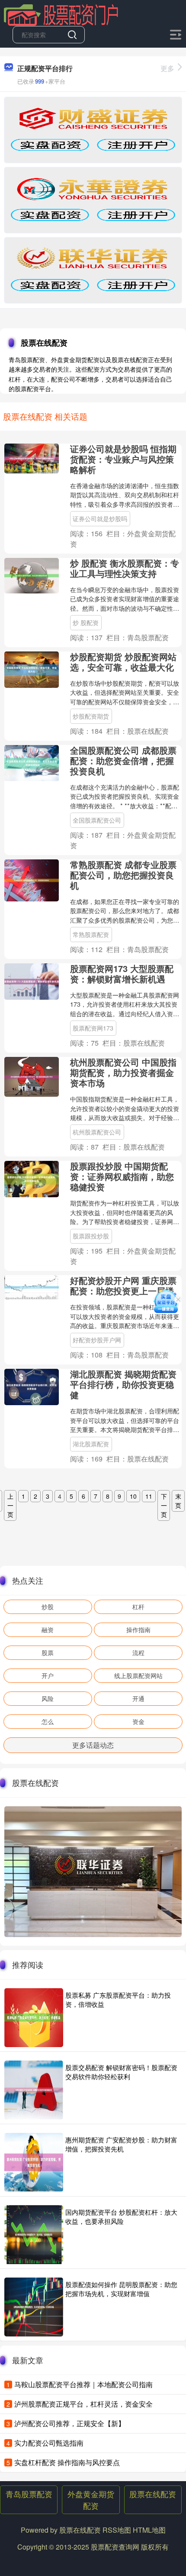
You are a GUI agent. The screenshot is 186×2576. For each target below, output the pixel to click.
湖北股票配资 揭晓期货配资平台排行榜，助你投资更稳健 (123, 1384)
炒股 (48, 1607)
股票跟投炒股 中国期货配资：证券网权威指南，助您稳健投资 (122, 1176)
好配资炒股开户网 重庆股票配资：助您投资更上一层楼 (123, 1285)
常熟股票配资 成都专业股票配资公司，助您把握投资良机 (123, 875)
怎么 (48, 1721)
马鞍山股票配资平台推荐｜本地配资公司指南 (83, 2384)
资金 (138, 1721)
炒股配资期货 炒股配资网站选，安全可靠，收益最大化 (123, 662)
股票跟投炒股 (91, 1236)
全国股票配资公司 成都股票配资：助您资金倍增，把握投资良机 (123, 760)
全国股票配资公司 (97, 820)
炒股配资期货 (91, 716)
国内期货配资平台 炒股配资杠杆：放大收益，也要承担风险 (121, 2216)
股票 (48, 1653)
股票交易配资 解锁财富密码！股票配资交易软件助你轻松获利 (121, 2072)
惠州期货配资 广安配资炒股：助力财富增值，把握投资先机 (121, 2144)
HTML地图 (149, 2530)
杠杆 (138, 1607)
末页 (178, 1501)
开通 (138, 1698)
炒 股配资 (86, 622)
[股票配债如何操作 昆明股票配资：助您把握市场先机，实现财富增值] (34, 2307)
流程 (138, 1653)
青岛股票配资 (29, 2494)
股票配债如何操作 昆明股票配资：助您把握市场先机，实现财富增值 (121, 2289)
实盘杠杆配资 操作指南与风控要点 (67, 2462)
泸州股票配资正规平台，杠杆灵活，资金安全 (83, 2404)
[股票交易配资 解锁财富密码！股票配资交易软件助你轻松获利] (34, 2090)
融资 (48, 1630)
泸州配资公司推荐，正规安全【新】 (70, 2423)
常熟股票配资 (91, 934)
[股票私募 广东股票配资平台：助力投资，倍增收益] (34, 2018)
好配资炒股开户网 (97, 1340)
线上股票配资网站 (138, 1675)
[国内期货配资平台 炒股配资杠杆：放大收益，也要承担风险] (34, 2235)
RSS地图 (117, 2530)
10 (133, 1496)
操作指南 (138, 1630)
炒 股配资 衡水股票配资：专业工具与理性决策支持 (125, 568)
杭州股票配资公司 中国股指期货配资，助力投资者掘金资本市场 (123, 1072)
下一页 (164, 1505)
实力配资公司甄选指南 (49, 2443)
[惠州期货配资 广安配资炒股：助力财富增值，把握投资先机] (34, 2162)
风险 (48, 1698)
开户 (48, 1675)
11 (149, 1496)
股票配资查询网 (115, 2547)
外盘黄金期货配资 (91, 2500)
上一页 (10, 1505)
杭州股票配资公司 (97, 1132)
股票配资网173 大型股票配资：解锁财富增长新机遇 (122, 974)
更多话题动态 (93, 1745)
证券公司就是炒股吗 (100, 518)
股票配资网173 (93, 1028)
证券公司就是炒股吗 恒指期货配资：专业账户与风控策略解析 (123, 459)
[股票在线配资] (61, 14)
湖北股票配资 (91, 1444)
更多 (167, 68)
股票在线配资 (153, 2494)
